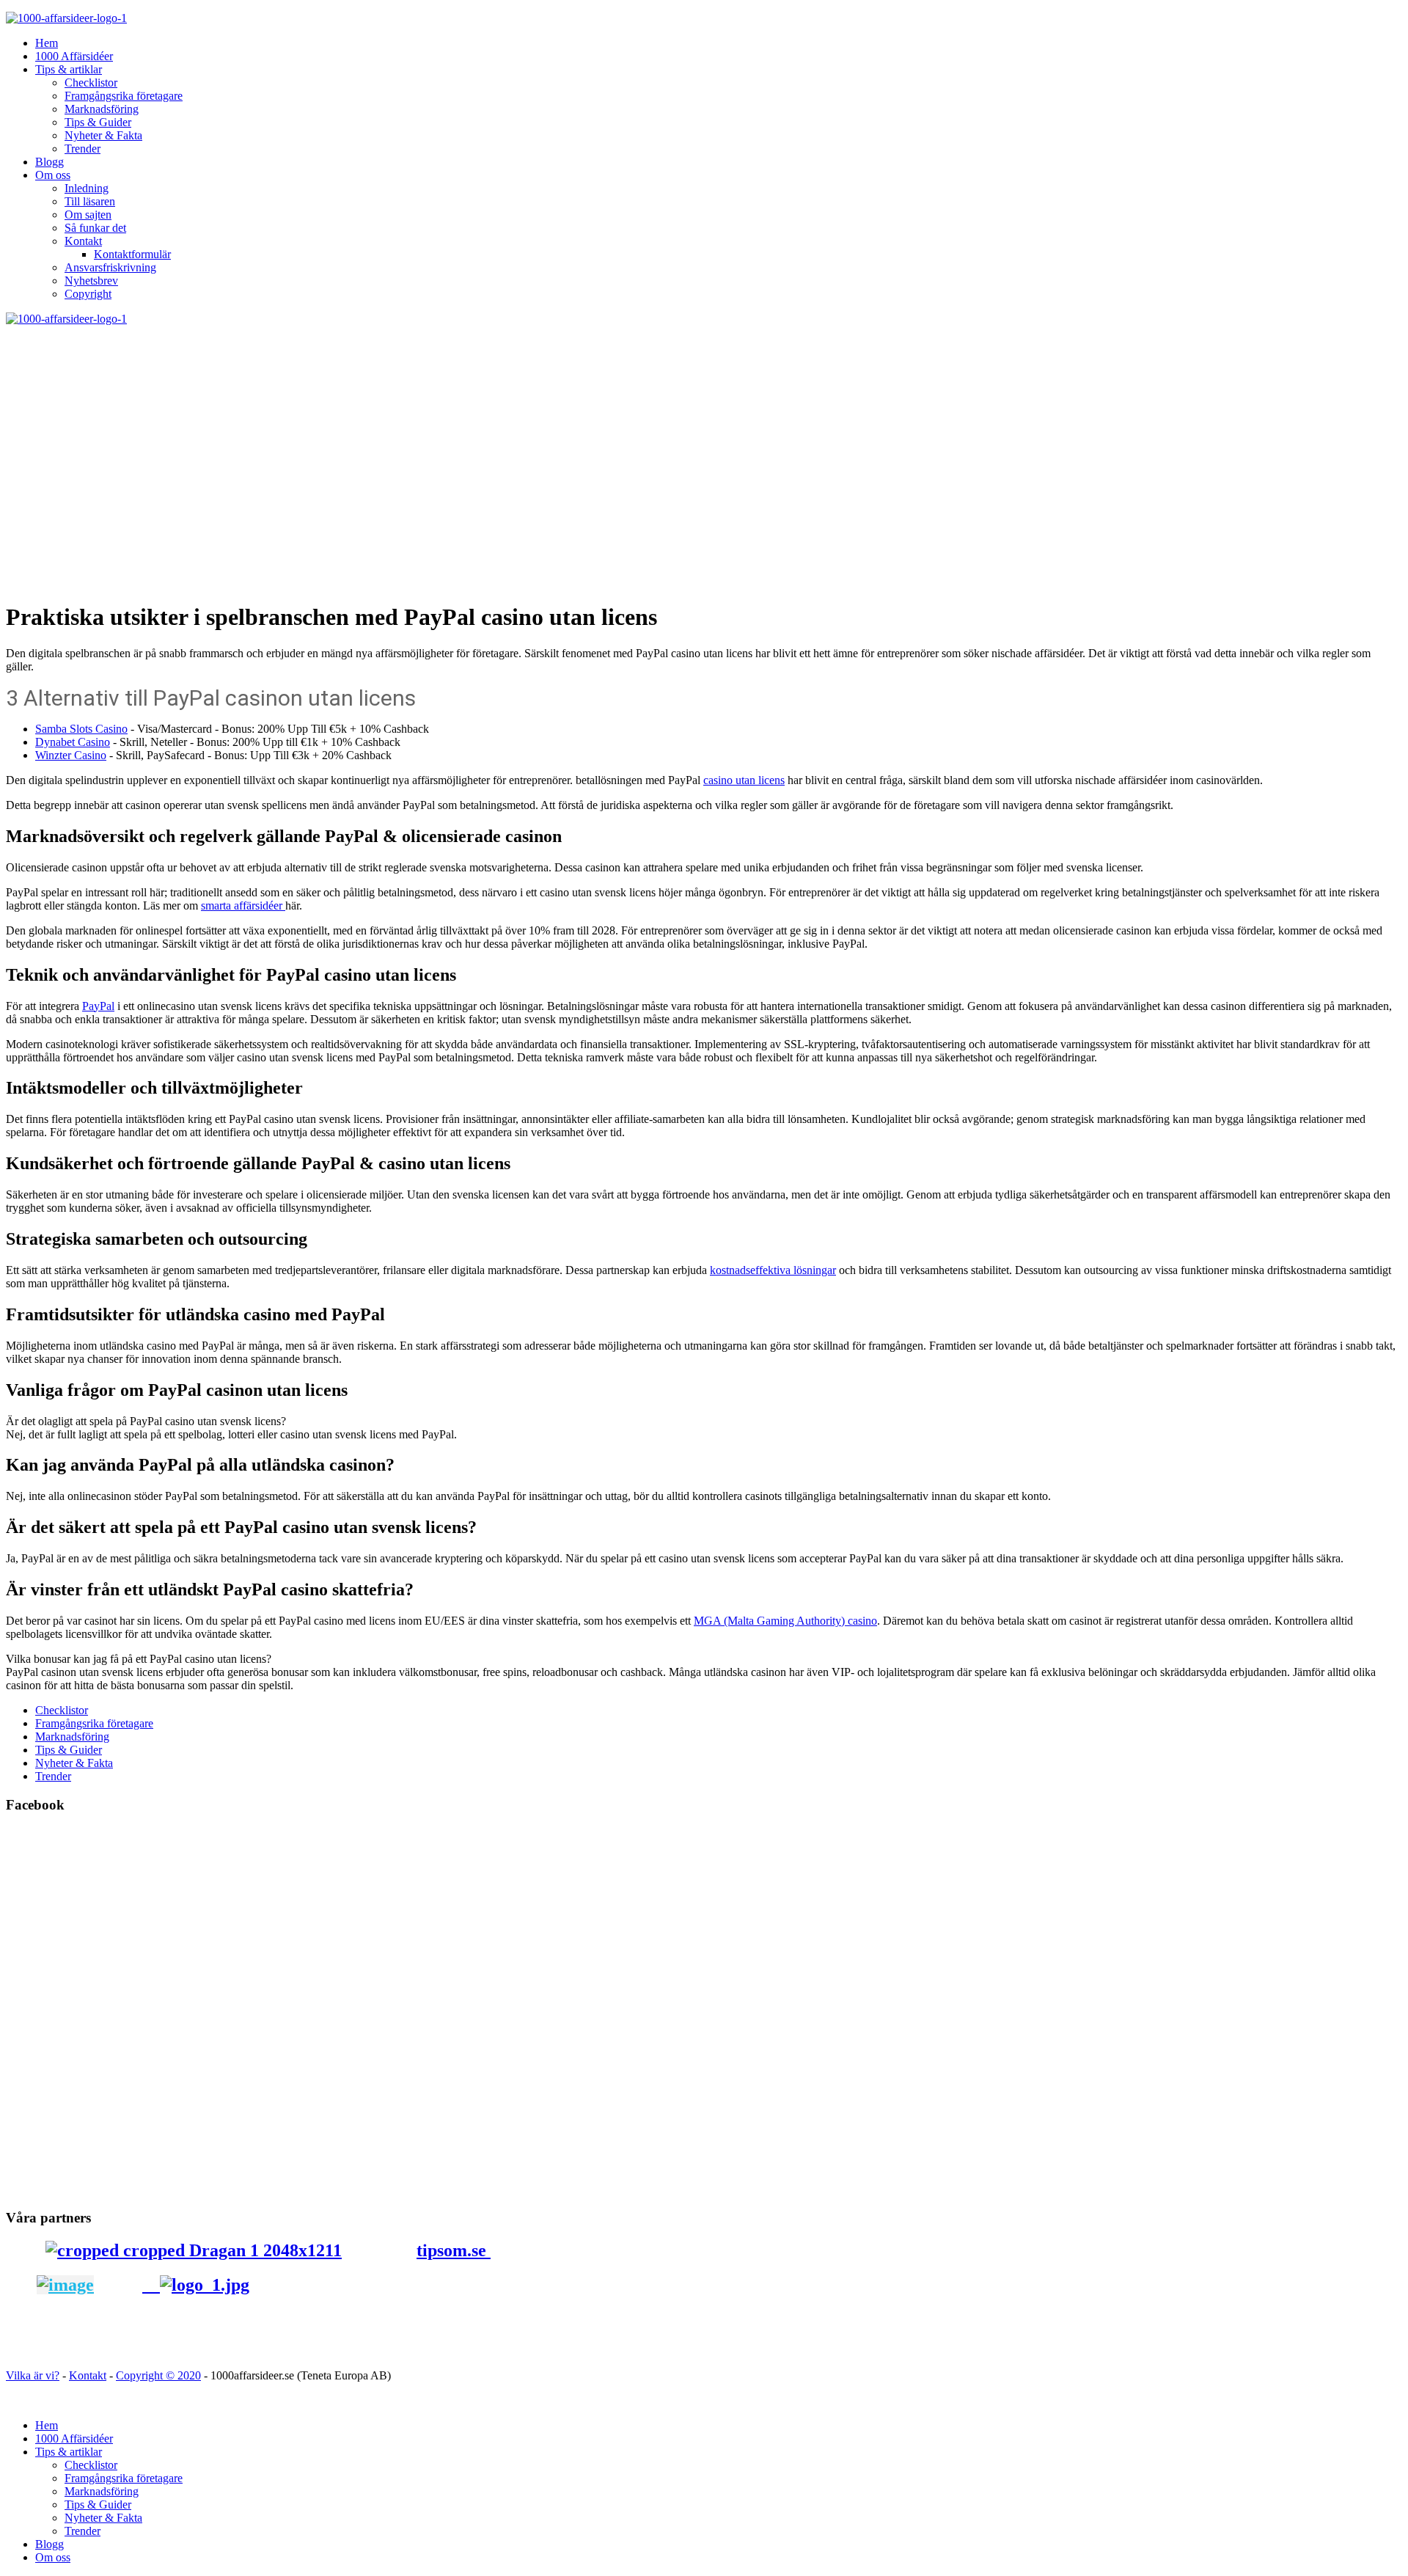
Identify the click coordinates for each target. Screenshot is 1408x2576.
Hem (47, 43)
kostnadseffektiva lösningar (773, 1270)
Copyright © (147, 2375)
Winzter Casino (71, 755)
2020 (189, 2375)
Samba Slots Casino (81, 729)
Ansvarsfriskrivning (110, 267)
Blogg (49, 162)
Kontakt (83, 241)
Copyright (88, 294)
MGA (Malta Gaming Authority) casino (785, 1621)
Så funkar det (95, 228)
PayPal (98, 1006)
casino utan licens (744, 780)
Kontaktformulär (132, 254)
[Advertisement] (704, 436)
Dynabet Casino (73, 742)
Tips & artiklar (69, 69)
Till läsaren (90, 201)
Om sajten (88, 215)
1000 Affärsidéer (74, 56)
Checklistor (91, 83)
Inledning (87, 188)
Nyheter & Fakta (103, 135)
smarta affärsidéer (243, 905)
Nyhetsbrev (91, 281)
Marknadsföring (102, 109)
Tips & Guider (98, 122)
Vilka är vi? (33, 2375)
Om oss (53, 175)
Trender (82, 149)
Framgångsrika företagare (124, 96)
